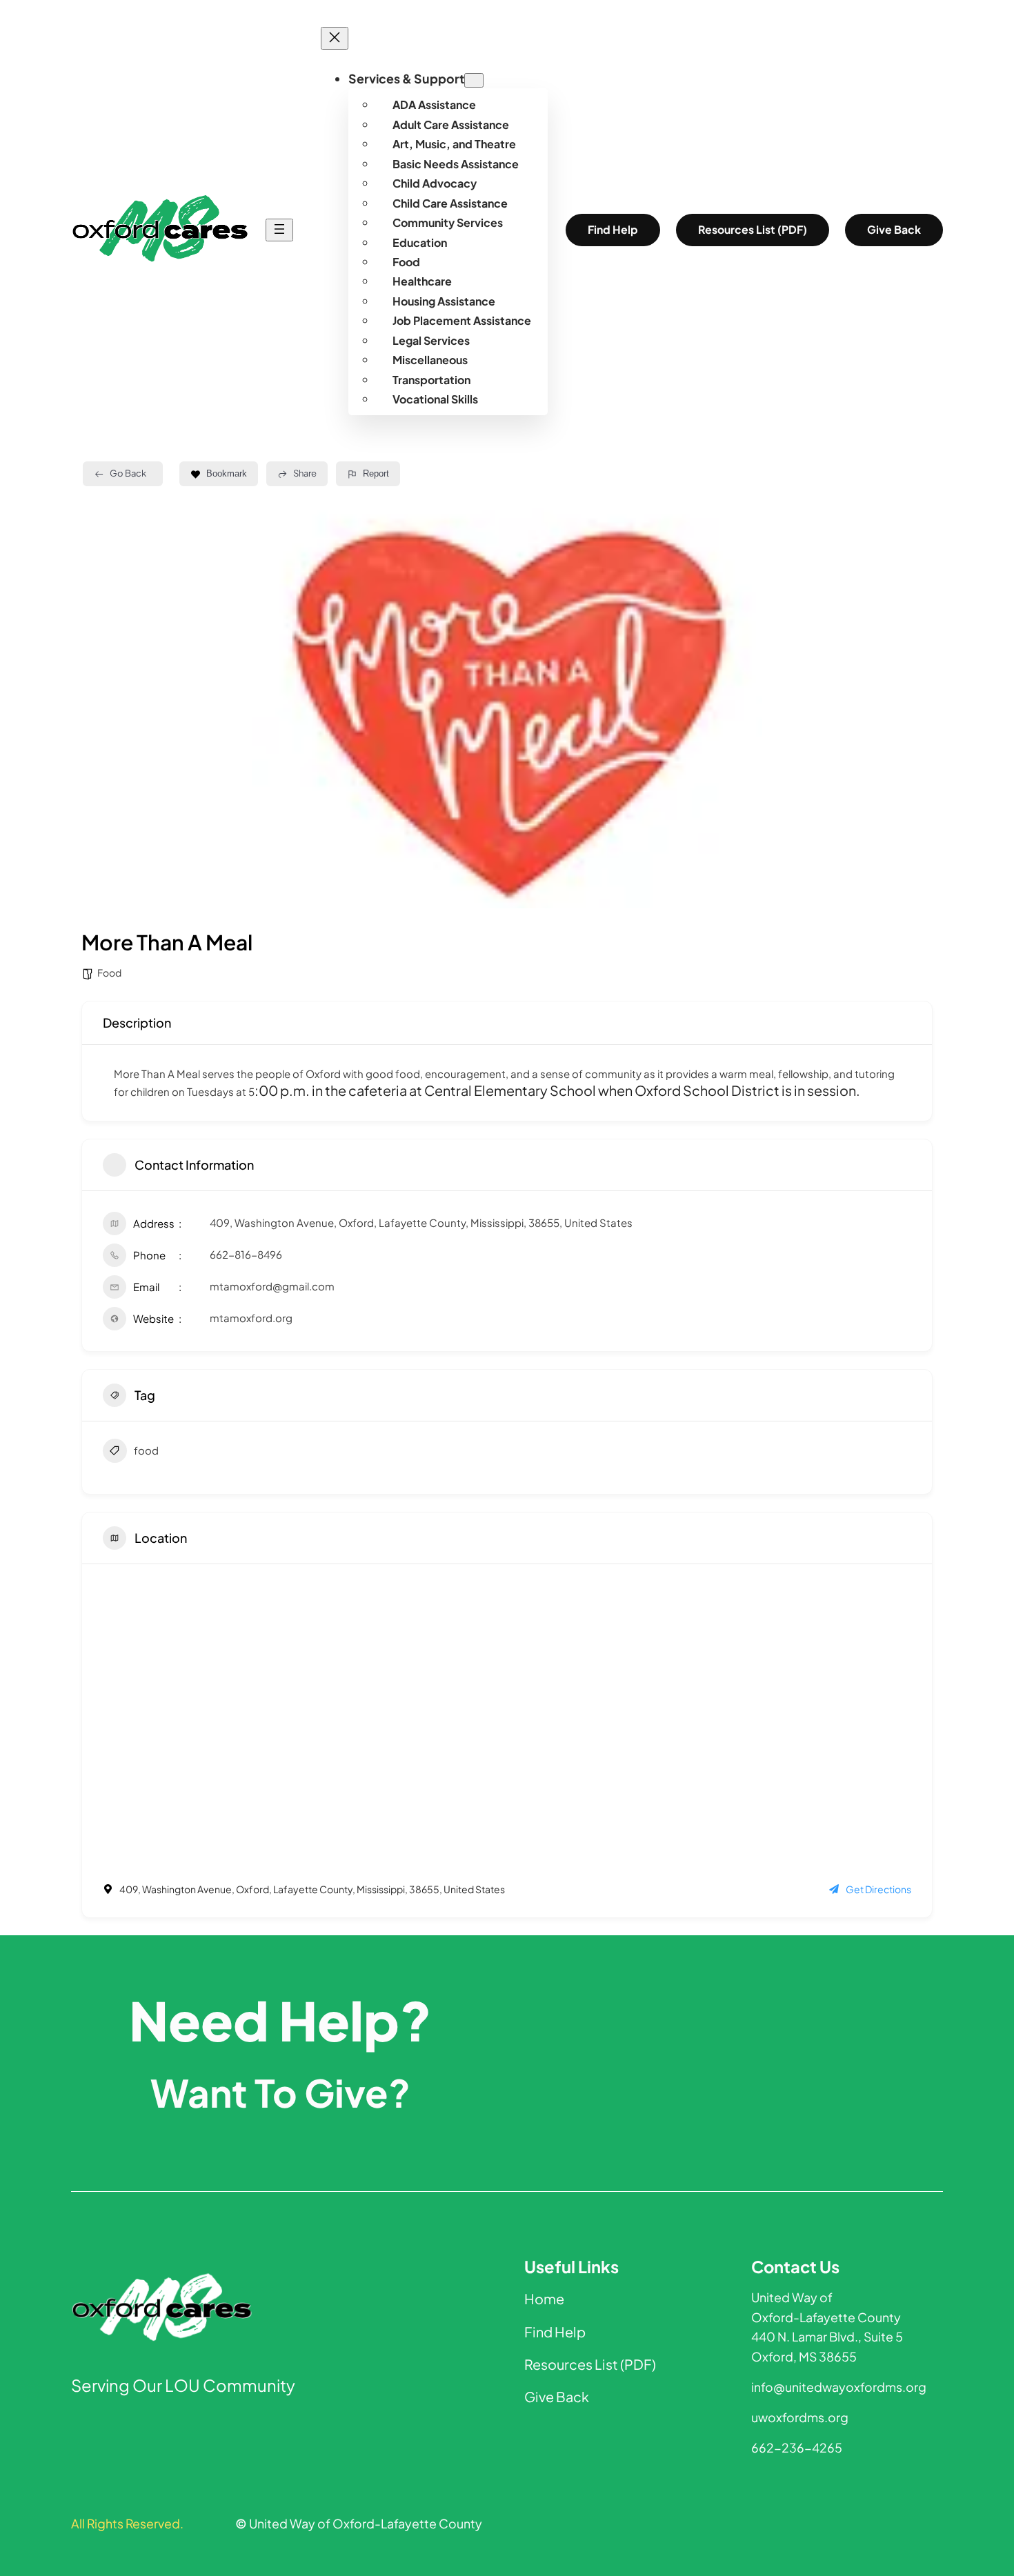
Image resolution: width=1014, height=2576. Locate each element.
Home (544, 2298)
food (146, 1450)
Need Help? (280, 2020)
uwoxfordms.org (800, 2417)
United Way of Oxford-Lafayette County (359, 2524)
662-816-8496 (246, 1254)
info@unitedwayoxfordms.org (839, 2387)
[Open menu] (279, 230)
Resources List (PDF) (753, 230)
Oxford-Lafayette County (826, 2317)
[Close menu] (335, 38)
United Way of (792, 2297)
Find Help (613, 230)
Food (109, 972)
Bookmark (227, 473)
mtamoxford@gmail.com (272, 1286)
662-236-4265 (797, 2448)
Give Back (894, 230)
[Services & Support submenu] (474, 80)
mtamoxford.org (251, 1318)
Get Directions (878, 1889)
